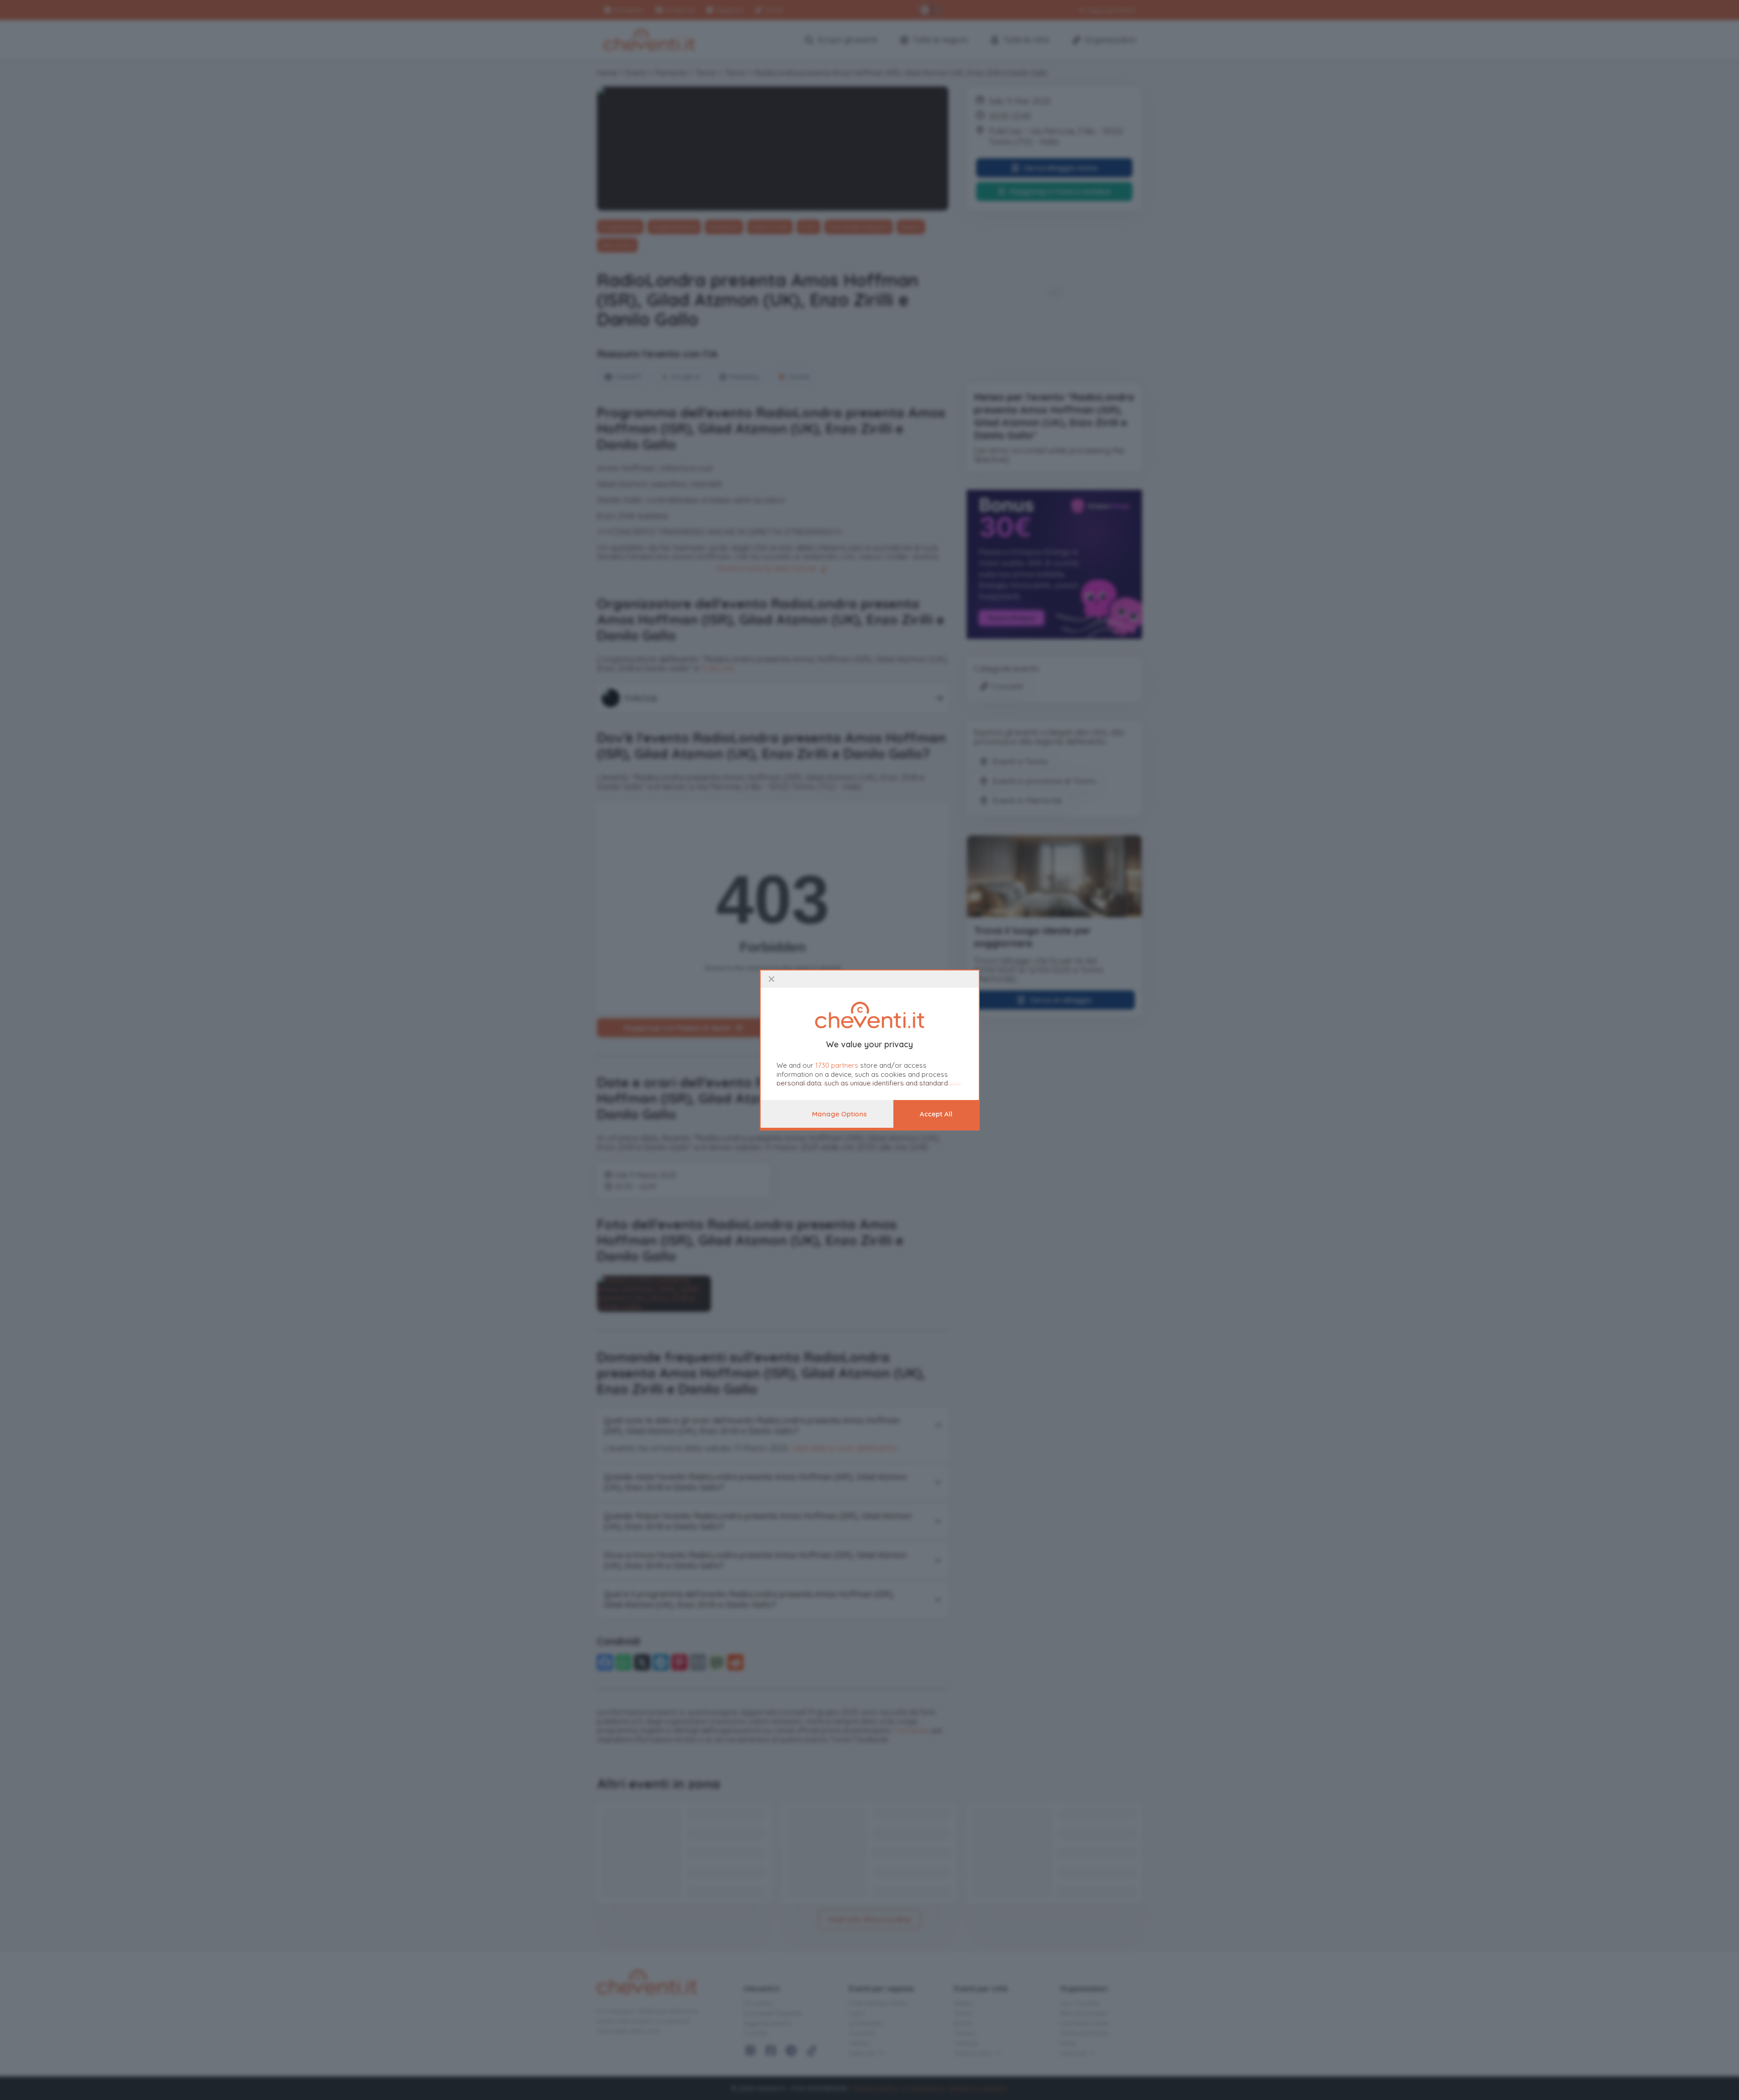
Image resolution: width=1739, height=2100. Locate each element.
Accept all (936, 1114)
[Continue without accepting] (772, 979)
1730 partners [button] (837, 1065)
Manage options (839, 1114)
